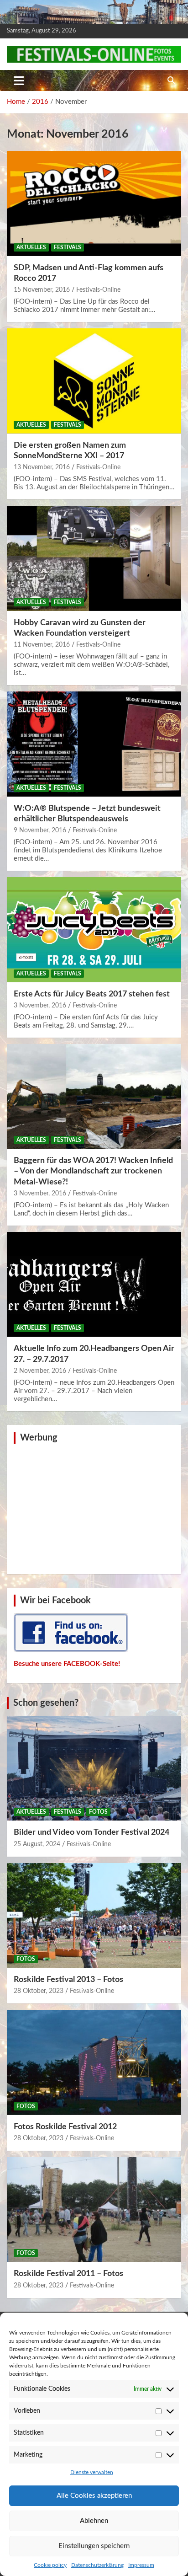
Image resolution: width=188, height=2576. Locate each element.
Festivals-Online (98, 290)
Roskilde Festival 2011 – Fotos (68, 2274)
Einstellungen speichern (94, 2546)
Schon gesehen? (46, 1703)
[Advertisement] (94, 1508)
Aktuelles (31, 247)
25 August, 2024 (37, 1844)
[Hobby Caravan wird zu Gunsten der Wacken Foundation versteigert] (94, 559)
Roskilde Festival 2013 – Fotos (68, 1980)
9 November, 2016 (40, 830)
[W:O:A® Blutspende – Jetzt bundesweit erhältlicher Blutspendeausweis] (94, 744)
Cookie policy (50, 2565)
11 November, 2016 (42, 645)
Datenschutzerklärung (97, 2565)
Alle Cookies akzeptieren (94, 2496)
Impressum (141, 2565)
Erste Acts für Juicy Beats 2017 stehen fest (92, 994)
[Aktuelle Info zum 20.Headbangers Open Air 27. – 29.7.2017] (94, 1285)
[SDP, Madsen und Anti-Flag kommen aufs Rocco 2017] (94, 204)
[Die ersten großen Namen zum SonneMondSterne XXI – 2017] (94, 381)
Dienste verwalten (92, 2472)
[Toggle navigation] (19, 80)
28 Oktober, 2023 (39, 1991)
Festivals (68, 247)
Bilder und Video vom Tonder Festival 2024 (91, 1832)
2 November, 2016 (40, 1371)
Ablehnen (94, 2521)
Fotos (98, 1812)
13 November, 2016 (42, 467)
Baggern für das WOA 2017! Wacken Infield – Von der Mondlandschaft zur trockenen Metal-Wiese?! (93, 1171)
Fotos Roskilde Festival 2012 (65, 2127)
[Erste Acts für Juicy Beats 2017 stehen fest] (94, 930)
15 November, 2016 (42, 290)
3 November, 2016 (40, 1006)
